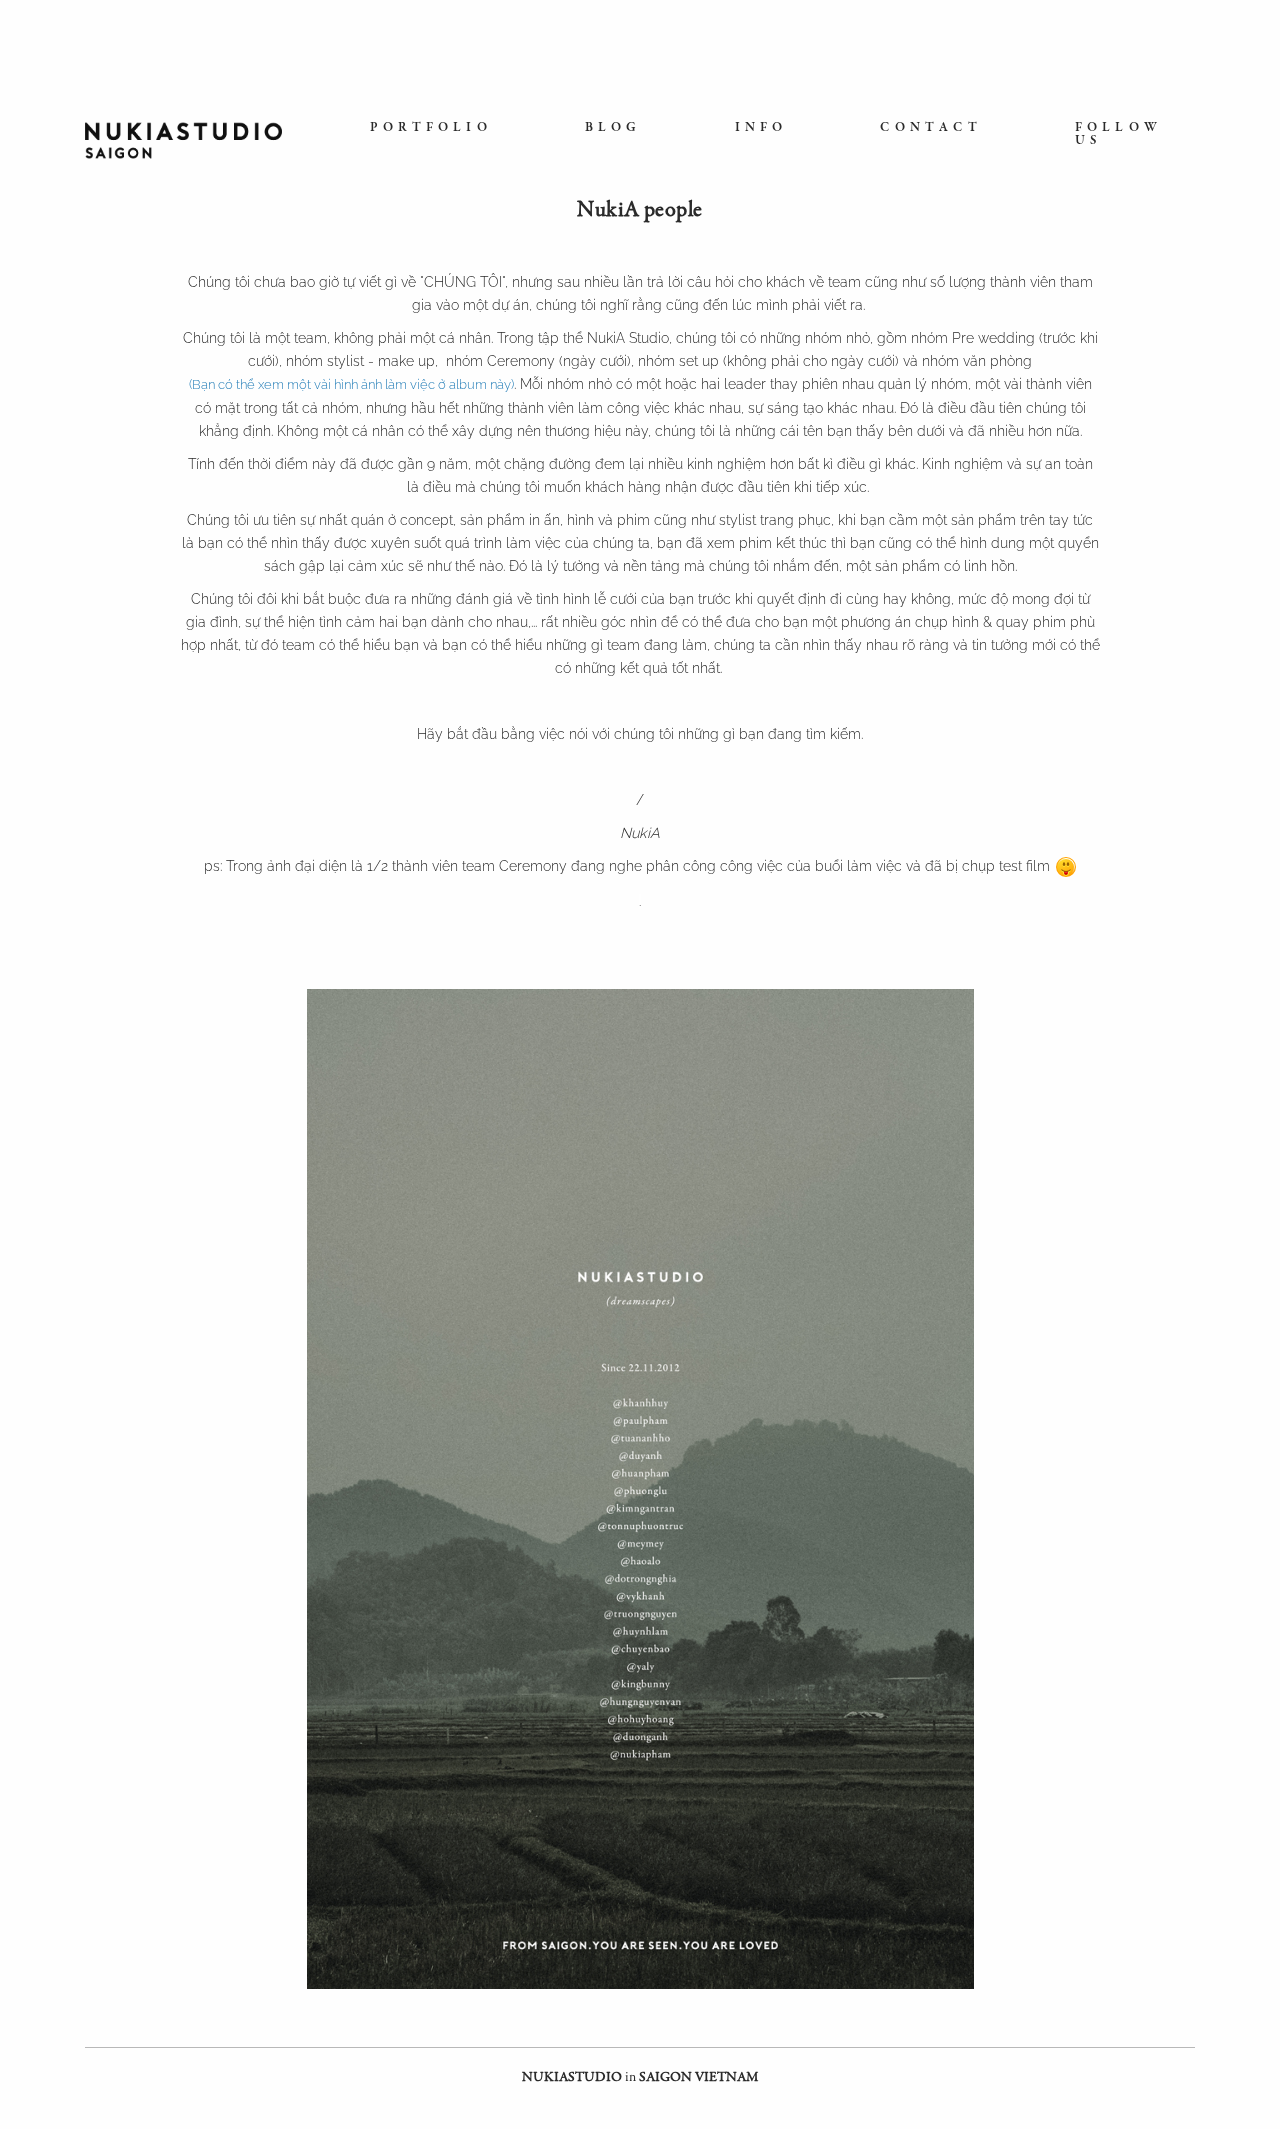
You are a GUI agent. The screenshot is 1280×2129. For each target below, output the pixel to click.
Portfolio (431, 128)
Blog (613, 128)
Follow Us (1118, 135)
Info (761, 128)
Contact (930, 128)
